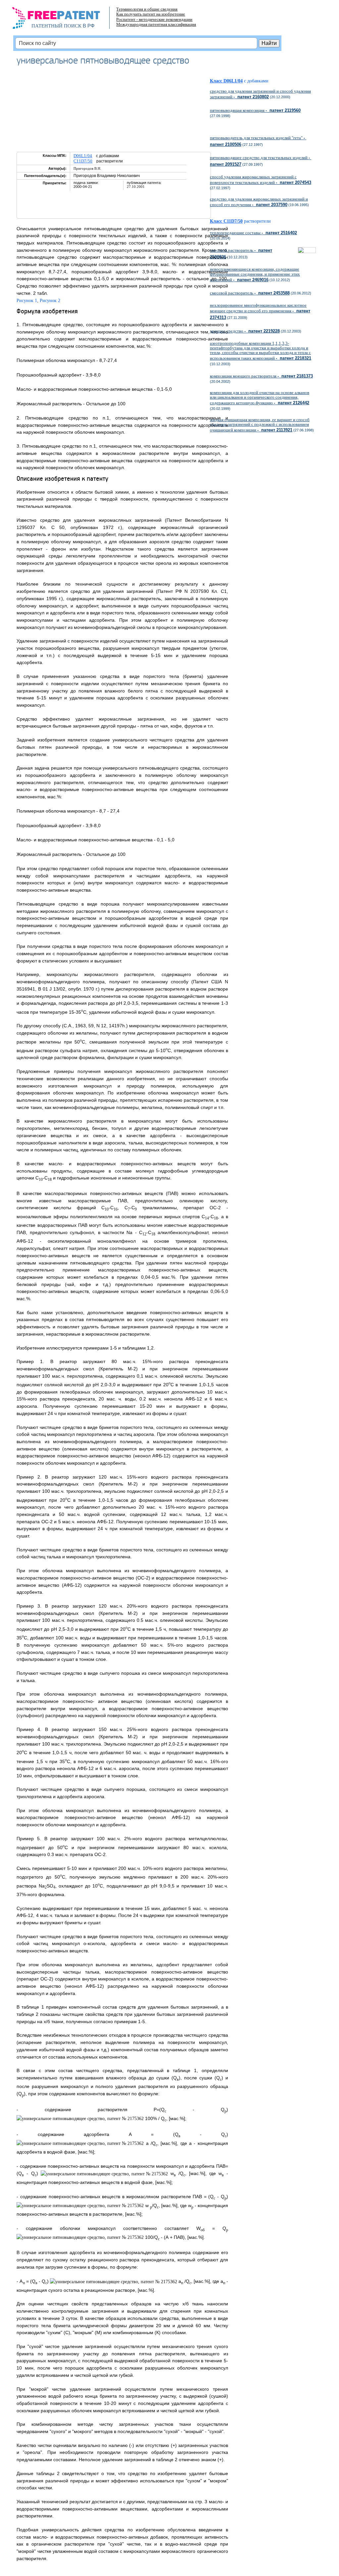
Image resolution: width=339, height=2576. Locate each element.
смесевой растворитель (250, 293)
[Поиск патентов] (63, 20)
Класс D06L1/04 (226, 81)
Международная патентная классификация (156, 24)
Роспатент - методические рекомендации (154, 19)
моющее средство (245, 331)
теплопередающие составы (253, 233)
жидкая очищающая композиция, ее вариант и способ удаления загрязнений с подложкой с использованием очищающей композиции (260, 425)
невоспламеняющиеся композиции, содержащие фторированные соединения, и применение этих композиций (255, 274)
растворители (257, 221)
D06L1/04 (83, 156)
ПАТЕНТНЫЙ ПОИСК (56, 26)
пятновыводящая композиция (255, 110)
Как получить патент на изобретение (151, 14)
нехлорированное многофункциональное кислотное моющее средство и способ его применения (260, 311)
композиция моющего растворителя (261, 376)
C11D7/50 (83, 161)
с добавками (256, 81)
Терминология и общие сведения (147, 9)
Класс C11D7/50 (226, 221)
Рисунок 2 (50, 301)
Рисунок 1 (27, 301)
